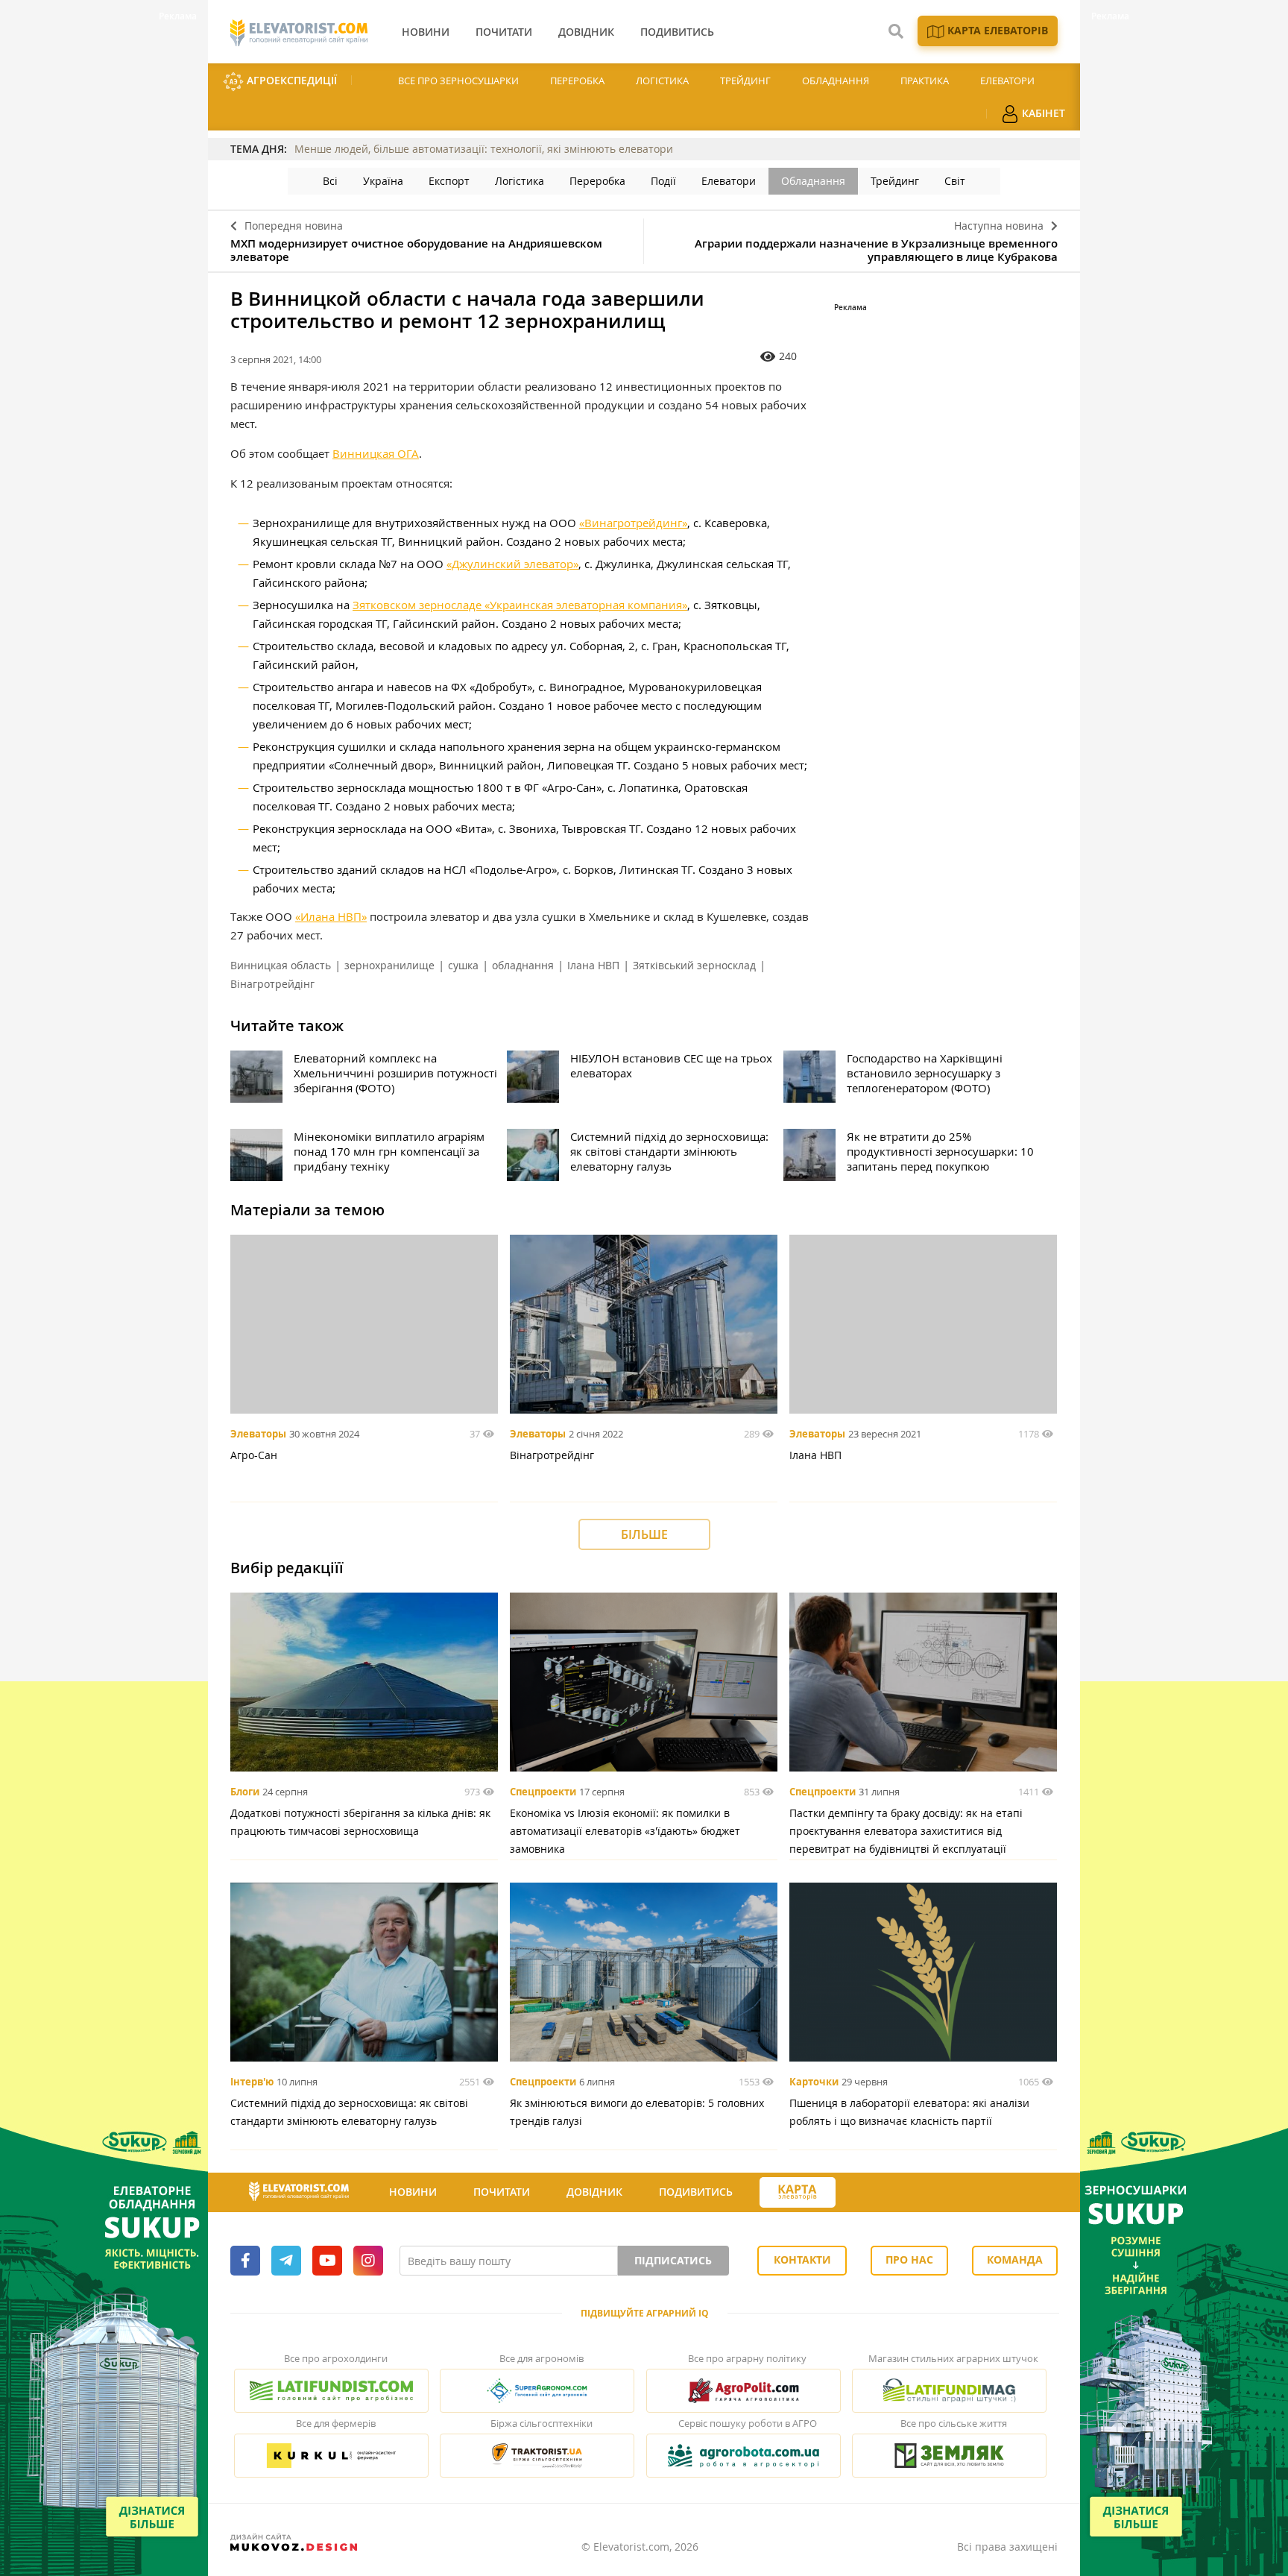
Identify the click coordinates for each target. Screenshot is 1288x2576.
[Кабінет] (862, 2193)
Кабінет (1042, 113)
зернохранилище (389, 965)
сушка (463, 965)
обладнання (523, 965)
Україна (383, 181)
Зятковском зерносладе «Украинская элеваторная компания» (520, 605)
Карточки (814, 2082)
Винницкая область (281, 965)
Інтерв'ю (252, 2082)
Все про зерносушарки (458, 81)
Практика (925, 81)
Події (663, 181)
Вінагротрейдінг (272, 984)
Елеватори (1007, 81)
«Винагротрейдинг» (633, 523)
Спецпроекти (543, 1792)
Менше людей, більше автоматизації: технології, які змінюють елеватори (484, 149)
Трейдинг (745, 81)
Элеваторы (258, 1434)
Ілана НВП (593, 965)
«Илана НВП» (331, 916)
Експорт (449, 181)
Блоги (245, 1792)
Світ (955, 181)
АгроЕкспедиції (290, 80)
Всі (330, 181)
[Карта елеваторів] (798, 2192)
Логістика (662, 81)
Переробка (577, 81)
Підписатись (673, 2260)
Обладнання (836, 81)
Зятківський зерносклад (694, 965)
